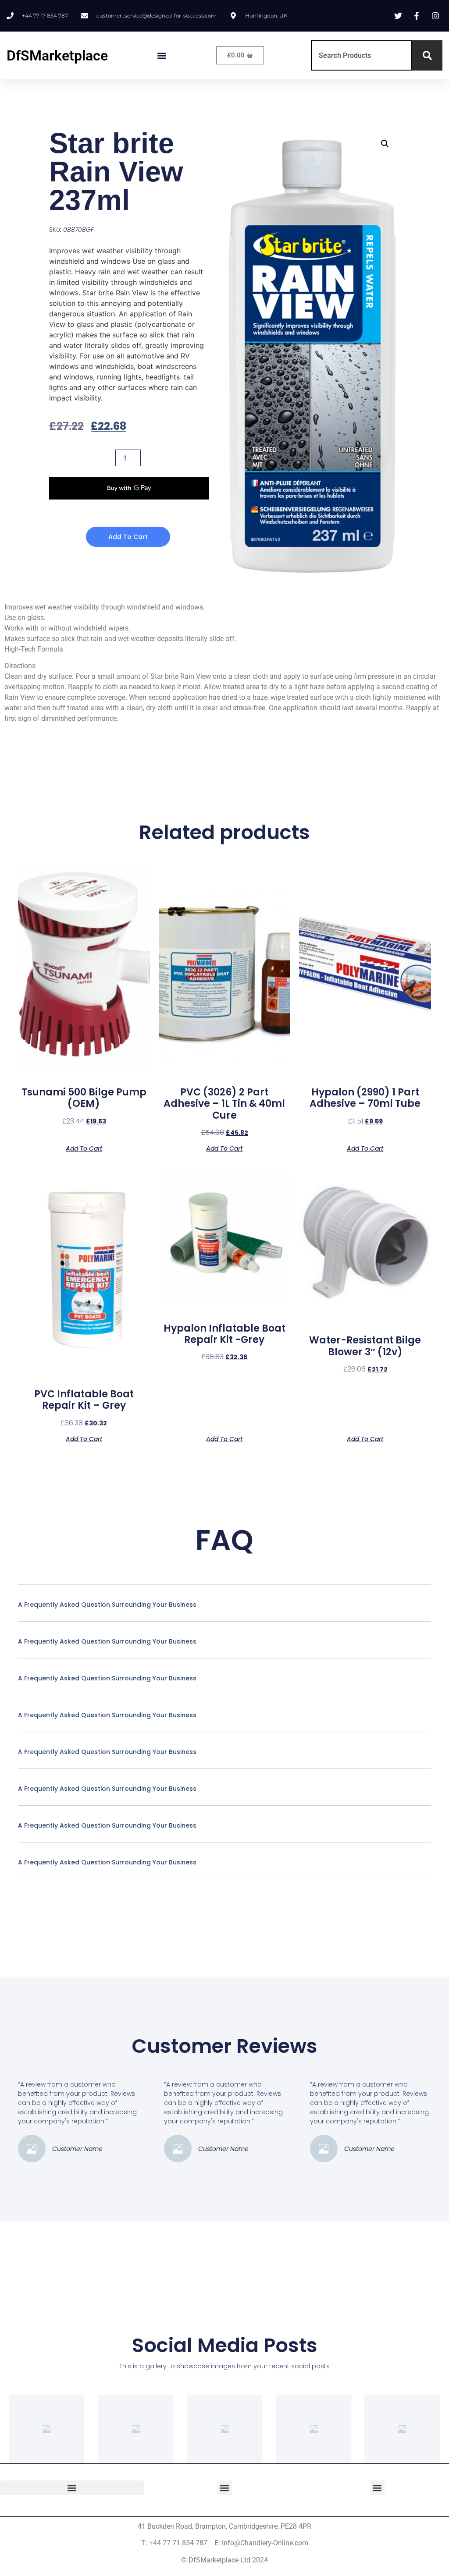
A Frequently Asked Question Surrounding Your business (107, 1605)
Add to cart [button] (84, 1148)
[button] (162, 55)
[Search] (427, 55)
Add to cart (128, 537)
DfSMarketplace (57, 56)
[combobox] (362, 55)
